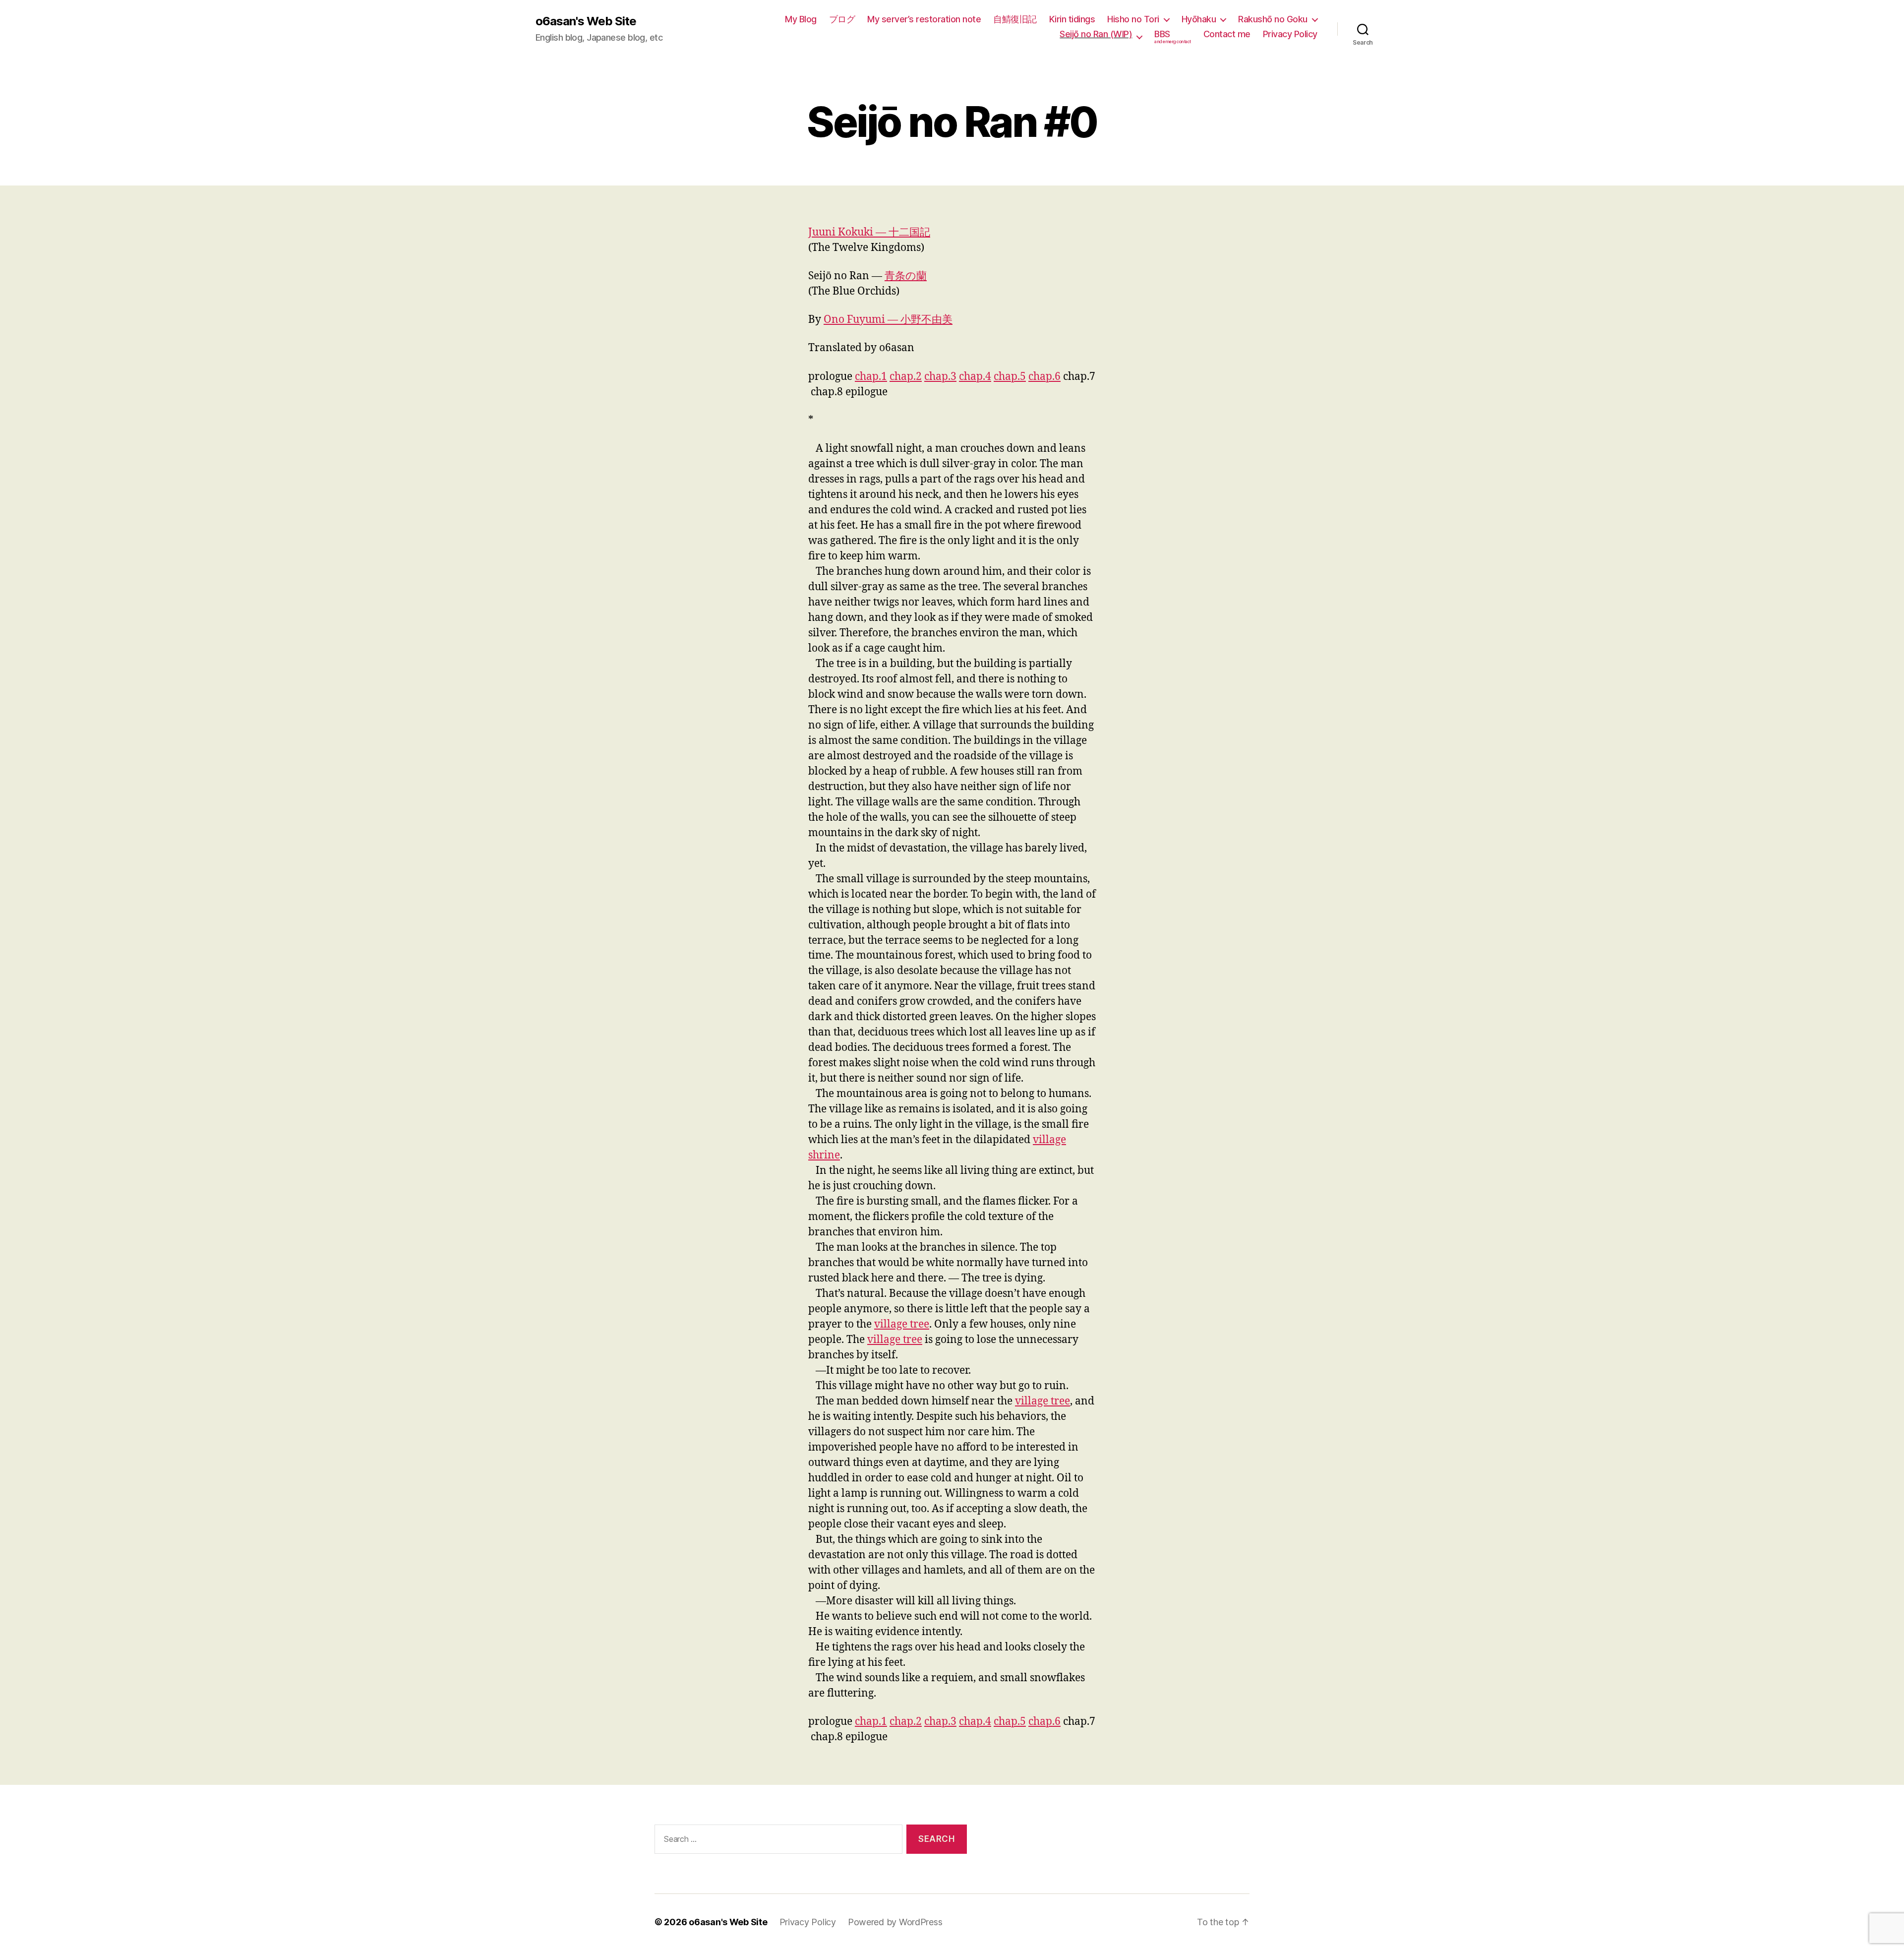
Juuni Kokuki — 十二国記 (869, 232)
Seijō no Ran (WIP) (1096, 34)
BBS (1173, 37)
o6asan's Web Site (586, 21)
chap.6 (1044, 377)
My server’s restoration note (924, 19)
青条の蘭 (906, 276)
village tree (902, 1324)
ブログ (842, 19)
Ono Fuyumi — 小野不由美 (888, 320)
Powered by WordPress (895, 1922)
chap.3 (940, 377)
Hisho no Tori (1133, 19)
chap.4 (975, 377)
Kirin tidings (1072, 19)
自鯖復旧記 (1015, 19)
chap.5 (1010, 377)
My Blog (801, 19)
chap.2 (906, 377)
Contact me (1227, 34)
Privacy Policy (1290, 34)
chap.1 (871, 377)
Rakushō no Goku (1273, 19)
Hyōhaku (1199, 19)
